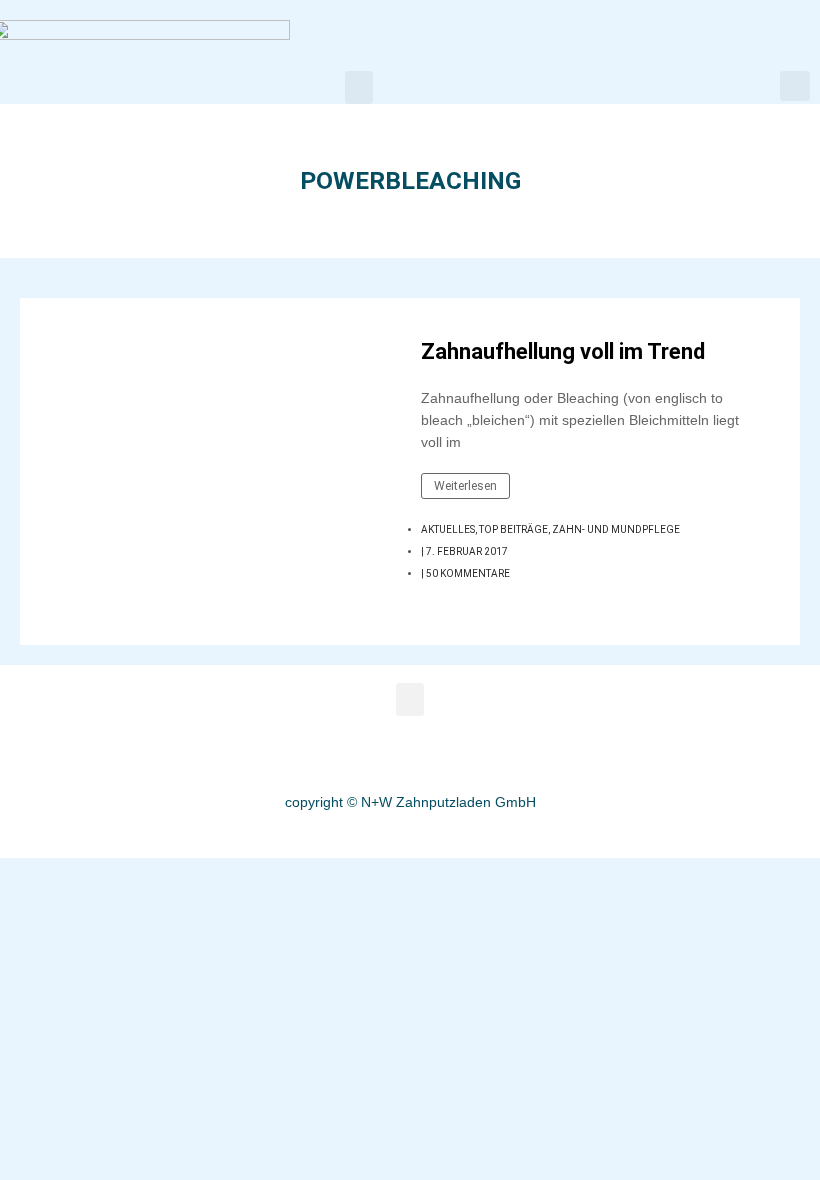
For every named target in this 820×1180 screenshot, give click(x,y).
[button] (359, 87)
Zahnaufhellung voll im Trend (563, 351)
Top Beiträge (513, 529)
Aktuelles (448, 529)
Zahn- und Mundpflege (616, 529)
